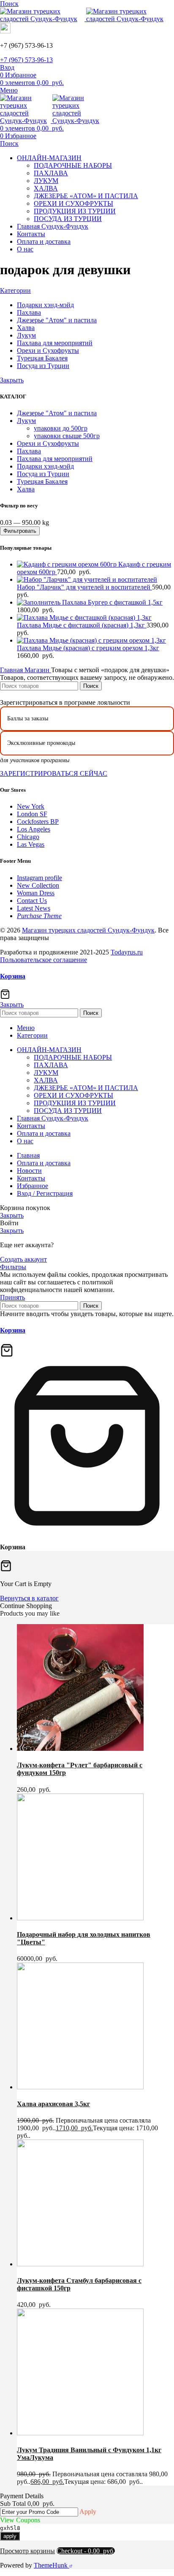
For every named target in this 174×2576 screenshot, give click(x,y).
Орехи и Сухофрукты (48, 443)
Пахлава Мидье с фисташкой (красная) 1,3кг (82, 625)
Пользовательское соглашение (43, 960)
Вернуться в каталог (29, 1598)
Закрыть (12, 380)
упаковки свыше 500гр (67, 436)
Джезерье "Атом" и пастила (57, 413)
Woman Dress (36, 893)
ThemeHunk (52, 2565)
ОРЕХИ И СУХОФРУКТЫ (73, 203)
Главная (12, 670)
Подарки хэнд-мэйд (45, 466)
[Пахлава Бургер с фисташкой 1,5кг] (39, 602)
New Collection (38, 885)
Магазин (38, 670)
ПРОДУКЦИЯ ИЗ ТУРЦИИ (75, 211)
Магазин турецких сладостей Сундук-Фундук (88, 930)
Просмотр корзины (27, 2551)
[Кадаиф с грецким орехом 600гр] (68, 564)
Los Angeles (34, 829)
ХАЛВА (46, 188)
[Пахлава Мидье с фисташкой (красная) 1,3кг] (84, 617)
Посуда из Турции (43, 474)
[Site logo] (43, 19)
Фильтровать (20, 531)
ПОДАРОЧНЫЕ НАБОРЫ (73, 165)
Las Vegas (31, 844)
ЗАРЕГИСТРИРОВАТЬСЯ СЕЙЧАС (54, 773)
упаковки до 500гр (61, 428)
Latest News (34, 908)
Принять (12, 1297)
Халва (26, 489)
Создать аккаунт (23, 1259)
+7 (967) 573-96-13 (26, 60)
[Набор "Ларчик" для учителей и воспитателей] (87, 579)
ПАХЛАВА (51, 173)
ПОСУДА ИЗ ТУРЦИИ (68, 219)
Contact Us (32, 901)
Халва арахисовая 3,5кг (53, 2104)
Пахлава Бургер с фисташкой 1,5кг (112, 602)
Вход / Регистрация (45, 1193)
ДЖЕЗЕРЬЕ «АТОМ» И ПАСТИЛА (86, 196)
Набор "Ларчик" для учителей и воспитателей (84, 587)
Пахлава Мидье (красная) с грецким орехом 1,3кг (88, 648)
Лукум (26, 421)
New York (31, 806)
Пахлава (29, 451)
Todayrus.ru (127, 952)
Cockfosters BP (38, 822)
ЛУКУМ (46, 181)
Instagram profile (39, 878)
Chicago (28, 837)
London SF (32, 814)
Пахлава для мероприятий (55, 459)
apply (10, 2536)
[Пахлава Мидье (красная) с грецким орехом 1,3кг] (91, 640)
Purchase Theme (39, 916)
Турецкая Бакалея (42, 481)
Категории (15, 290)
